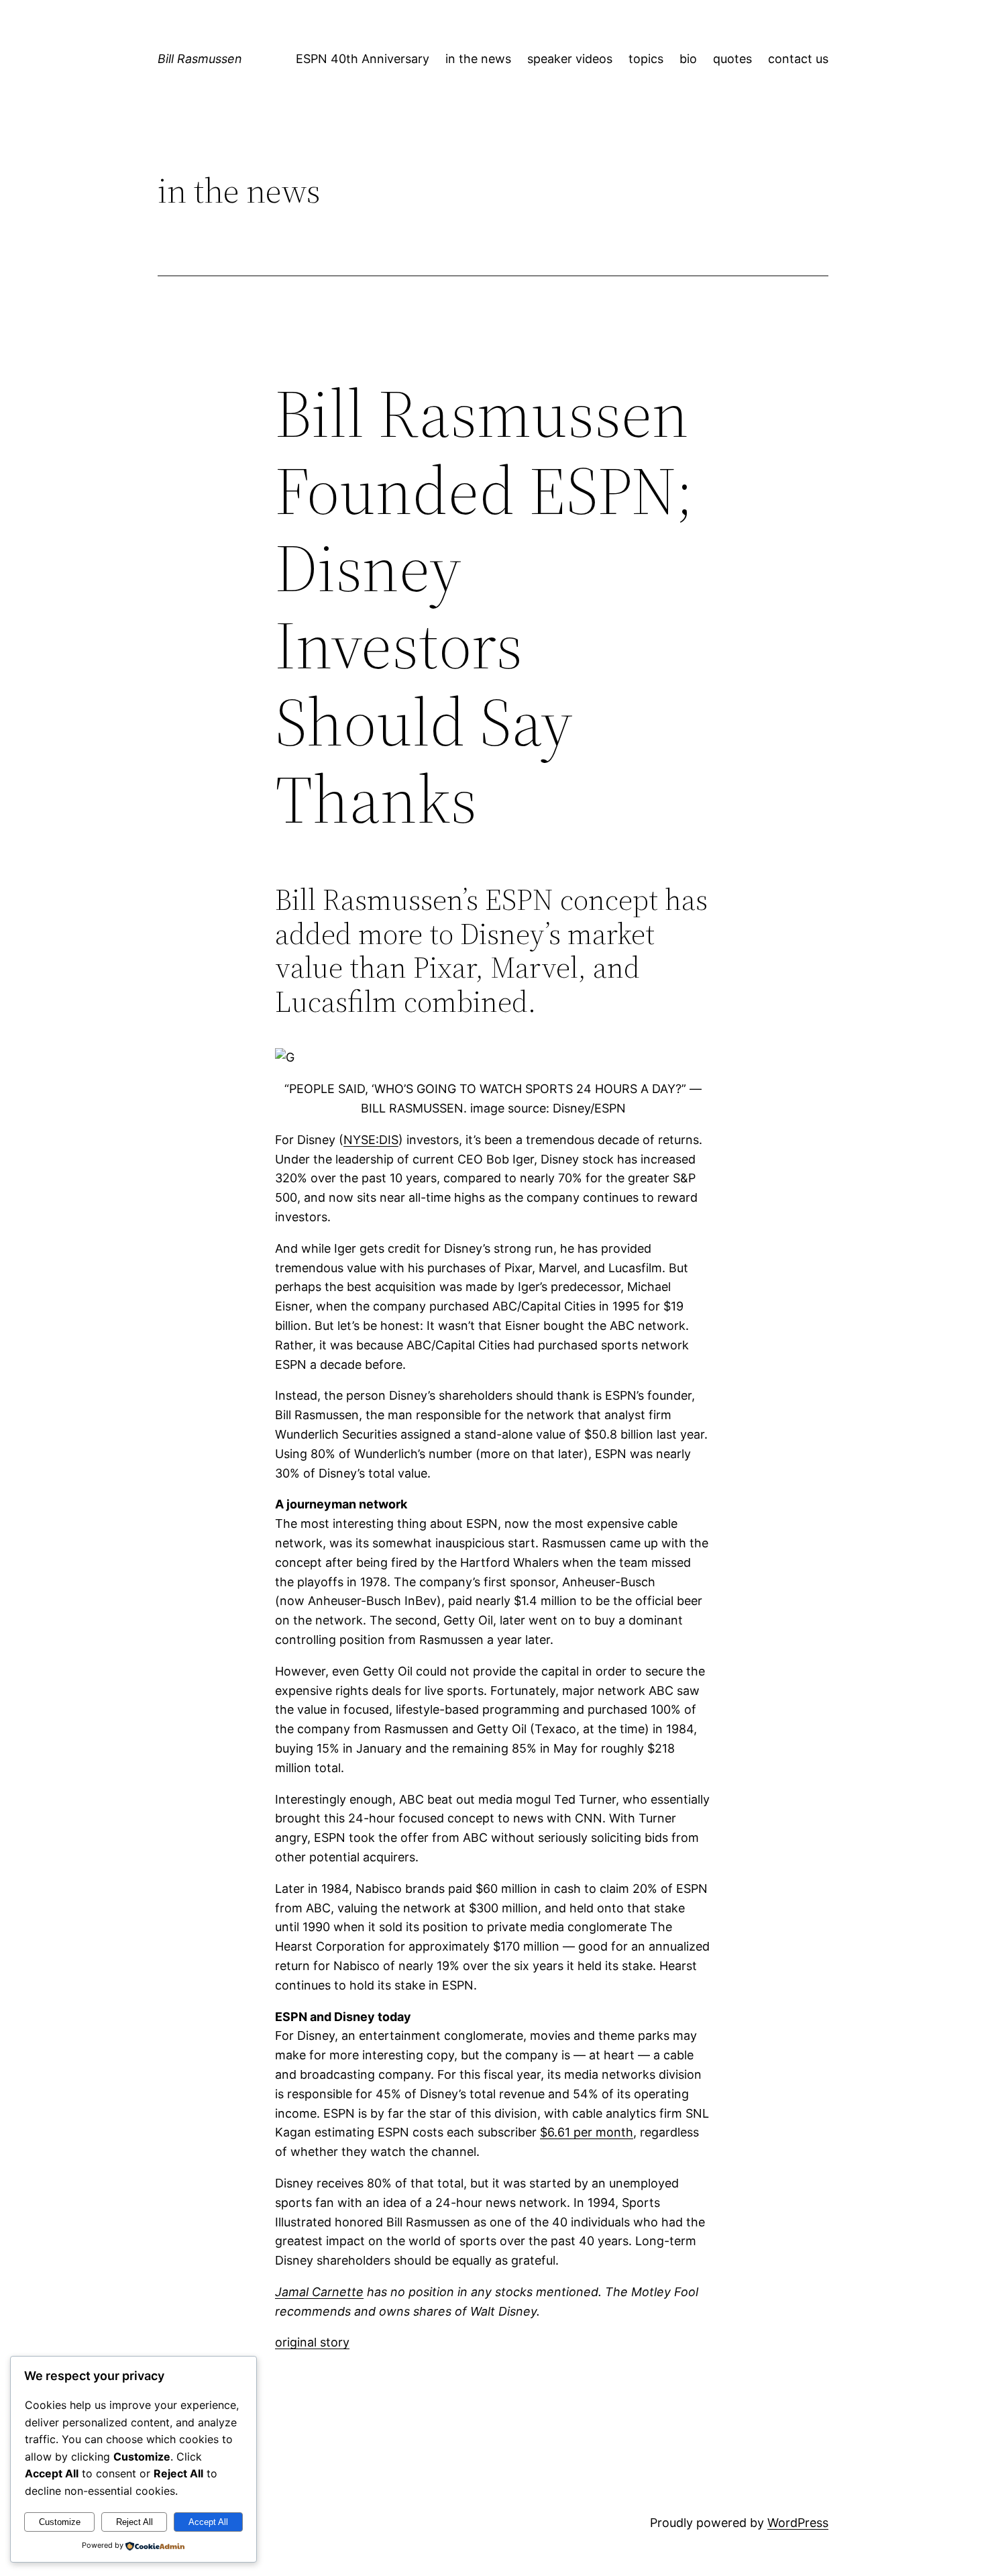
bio (688, 59)
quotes (732, 59)
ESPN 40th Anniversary (363, 59)
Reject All (134, 2522)
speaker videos (570, 59)
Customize (60, 2522)
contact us (798, 59)
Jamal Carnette (319, 2292)
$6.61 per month (587, 2132)
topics (646, 59)
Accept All (208, 2522)
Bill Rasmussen (200, 59)
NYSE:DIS (371, 1140)
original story (312, 2342)
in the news (478, 59)
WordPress (798, 2523)
